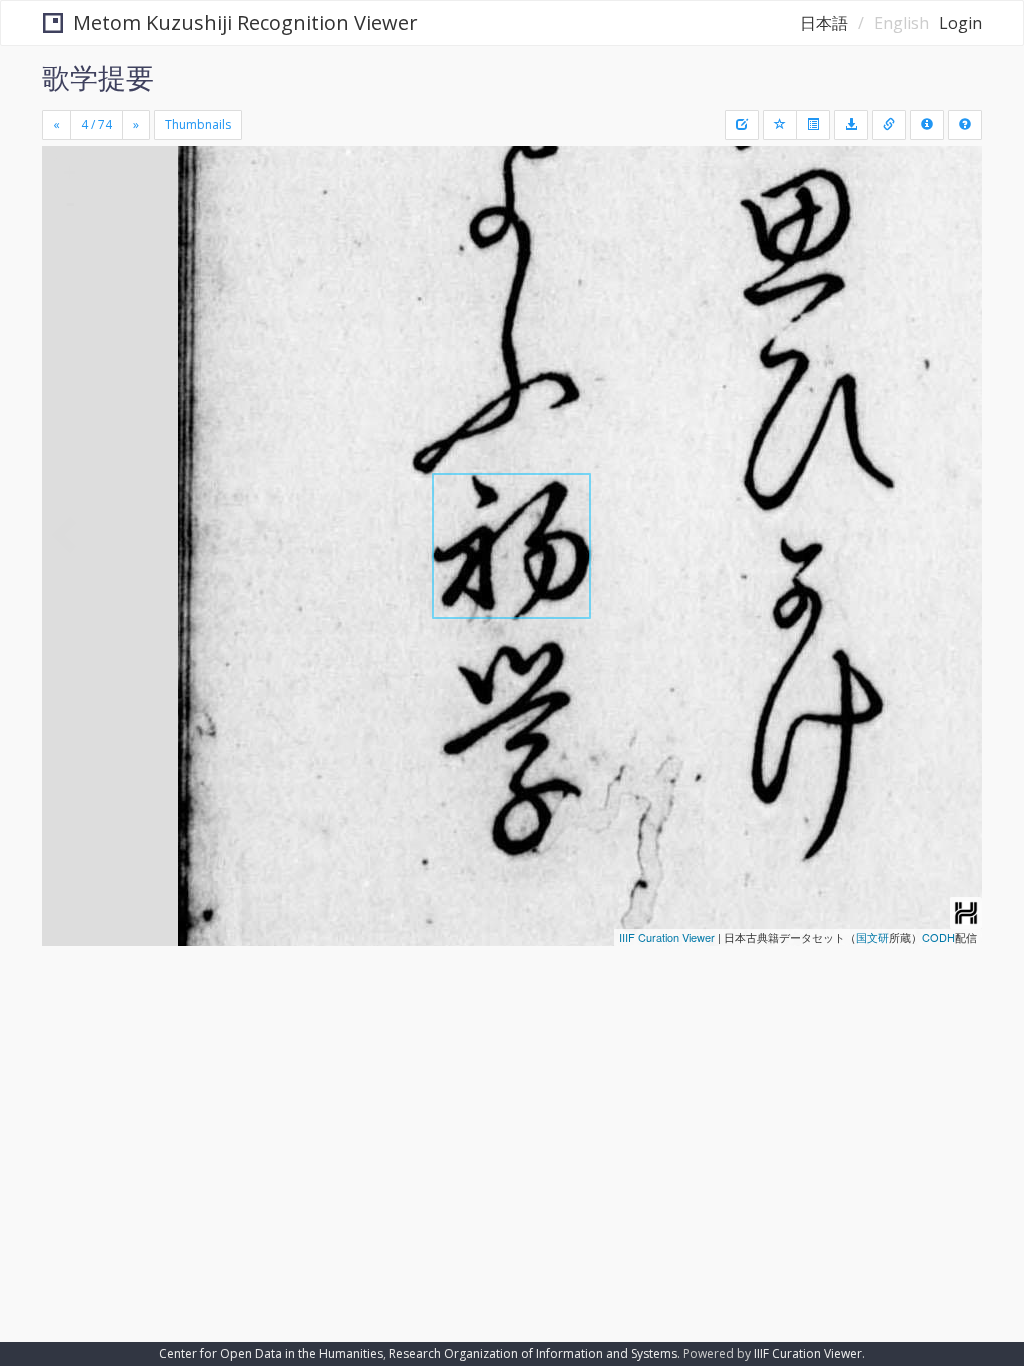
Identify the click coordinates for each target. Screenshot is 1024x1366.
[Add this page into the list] (780, 125)
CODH (938, 937)
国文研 (872, 937)
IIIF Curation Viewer (667, 937)
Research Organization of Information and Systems (533, 1353)
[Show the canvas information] (889, 125)
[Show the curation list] (813, 125)
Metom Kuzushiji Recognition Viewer (245, 22)
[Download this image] (851, 125)
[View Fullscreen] (69, 247)
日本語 (824, 23)
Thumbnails (198, 124)
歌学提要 (98, 77)
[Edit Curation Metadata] (742, 125)
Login (960, 23)
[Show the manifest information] (927, 125)
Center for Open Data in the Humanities (271, 1353)
